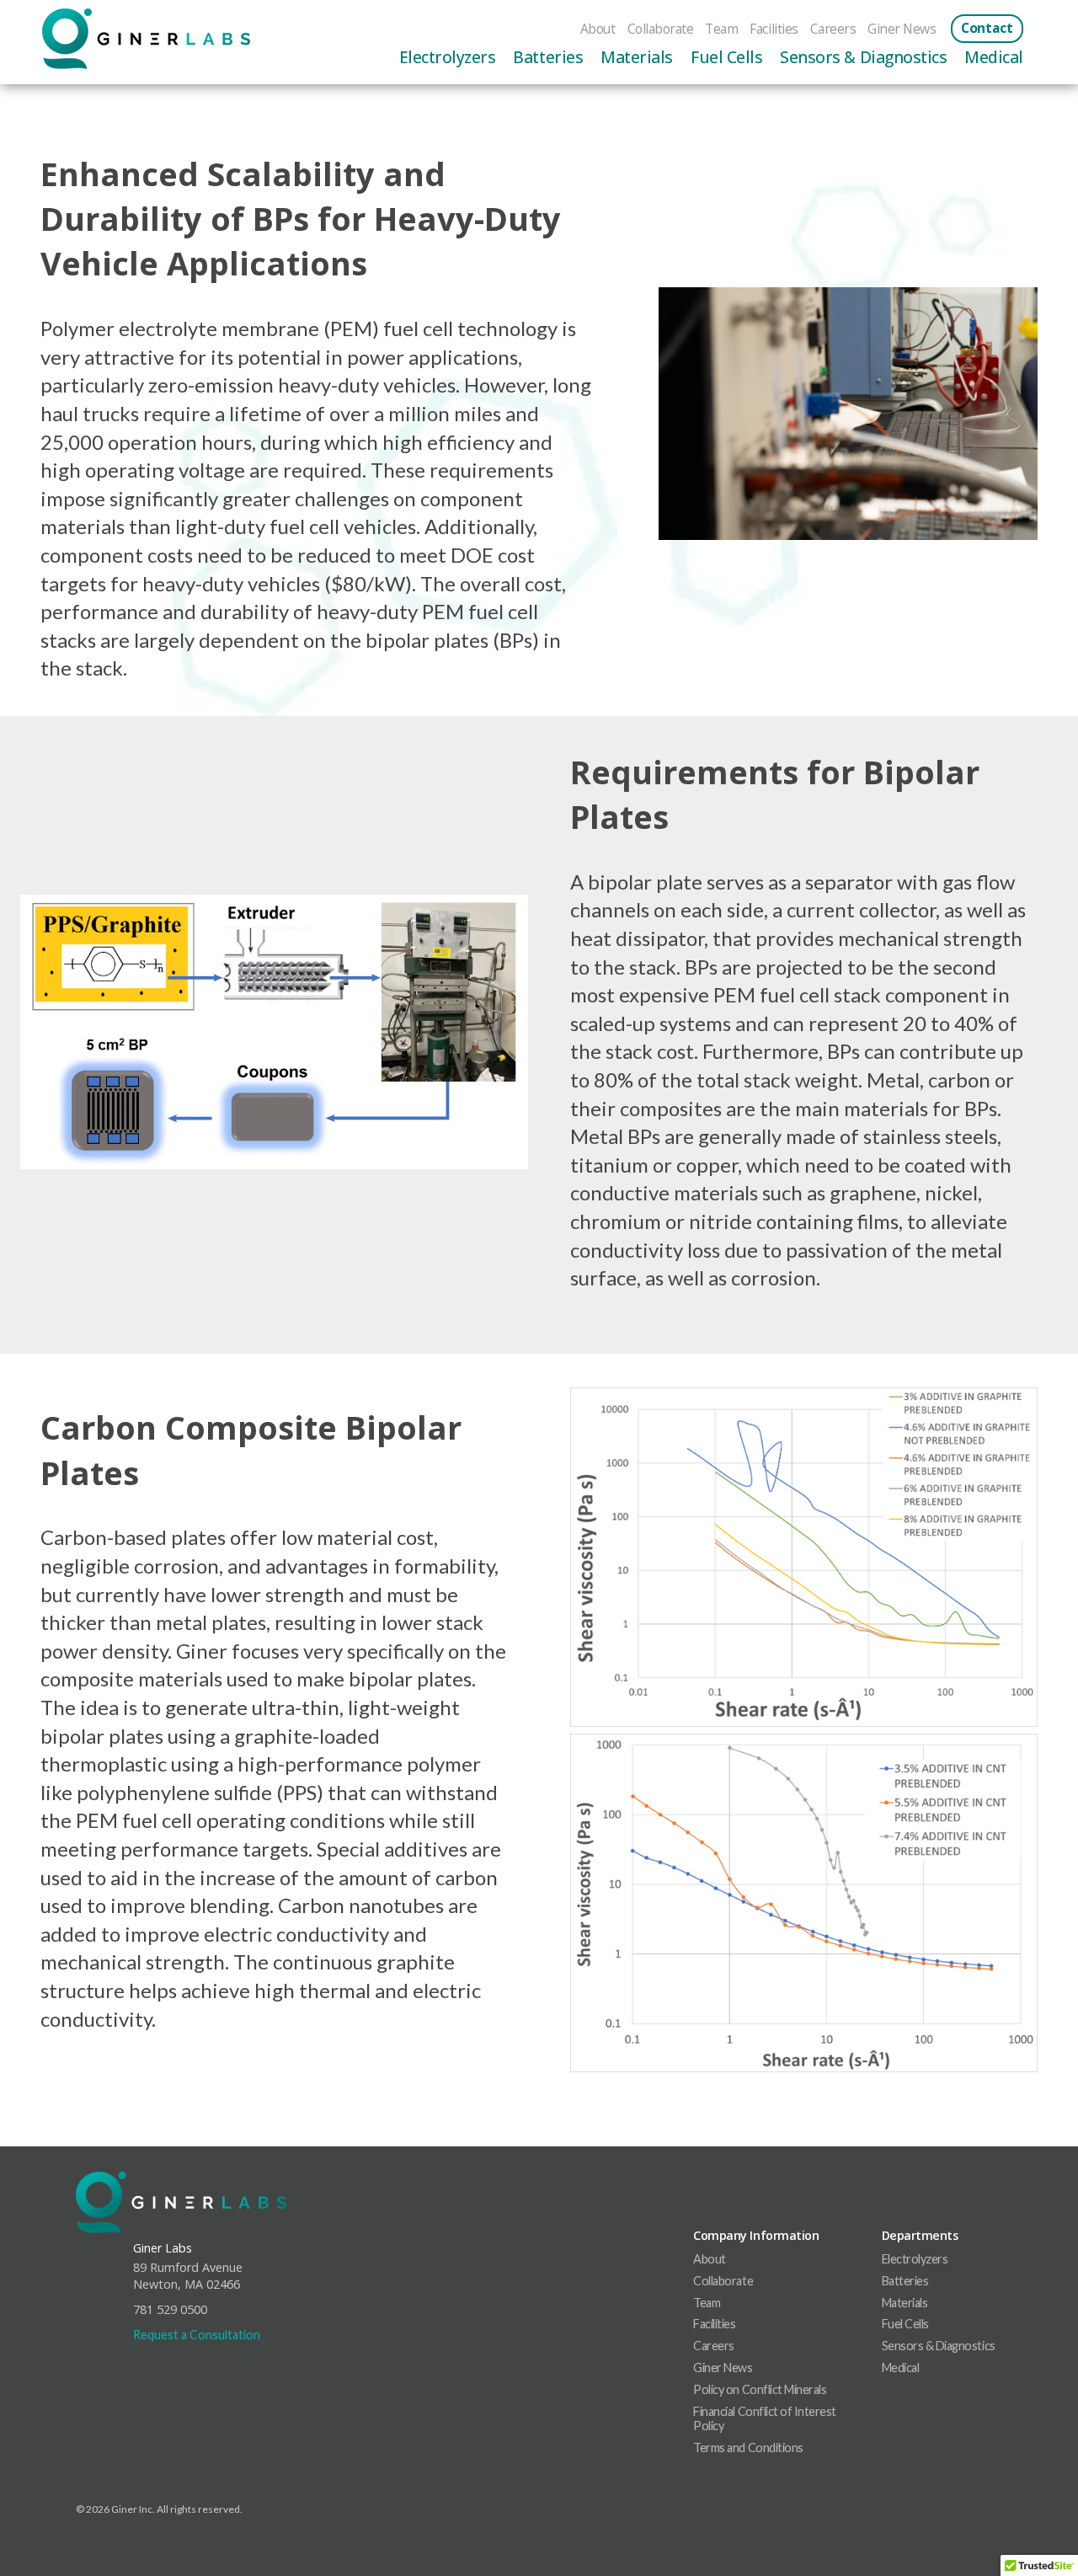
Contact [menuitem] (987, 29)
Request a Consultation (197, 2335)
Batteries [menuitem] (548, 57)
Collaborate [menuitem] (661, 29)
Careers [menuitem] (833, 29)
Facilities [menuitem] (774, 29)
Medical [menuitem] (994, 57)
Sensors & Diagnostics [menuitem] (863, 57)
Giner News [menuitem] (902, 29)
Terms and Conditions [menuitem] (748, 2448)
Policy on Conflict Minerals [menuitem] (760, 2389)
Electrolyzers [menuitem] (447, 57)
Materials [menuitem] (637, 57)
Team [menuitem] (721, 29)
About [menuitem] (598, 29)
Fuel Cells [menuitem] (726, 57)
